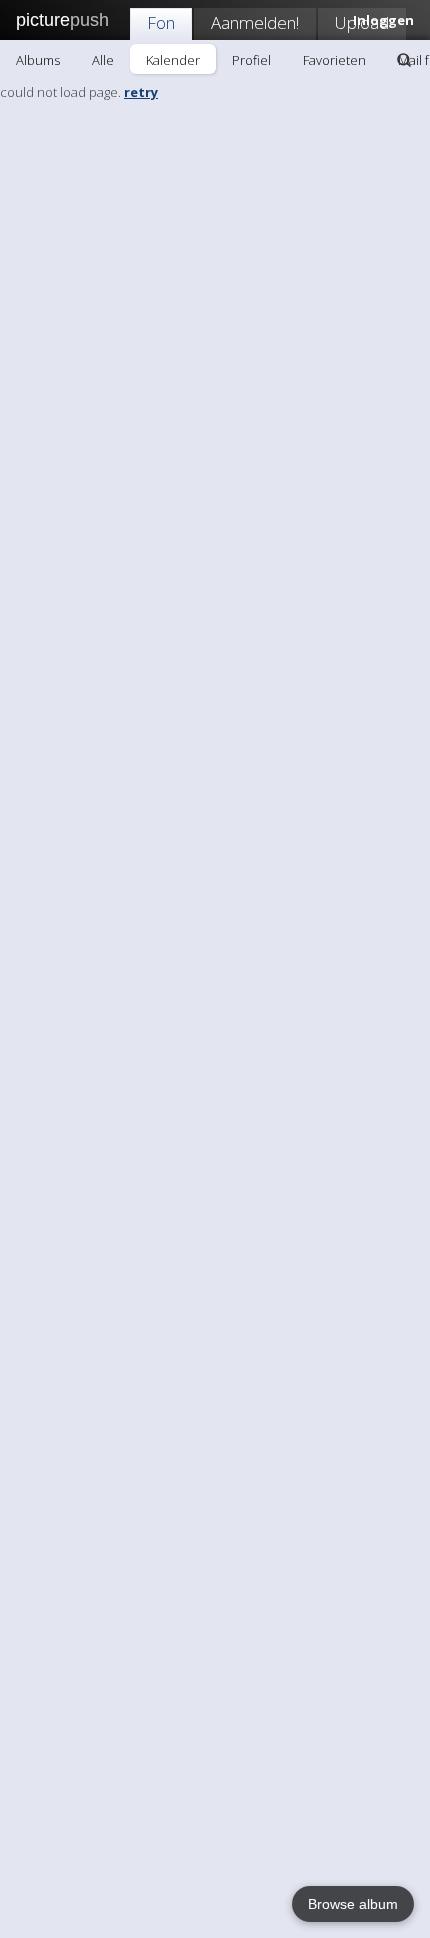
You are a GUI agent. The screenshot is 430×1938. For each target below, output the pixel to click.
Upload (362, 22)
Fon (161, 22)
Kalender (173, 60)
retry (141, 92)
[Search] (404, 60)
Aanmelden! (255, 22)
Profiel (251, 60)
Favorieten (334, 60)
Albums (38, 60)
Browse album (353, 1904)
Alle (103, 60)
